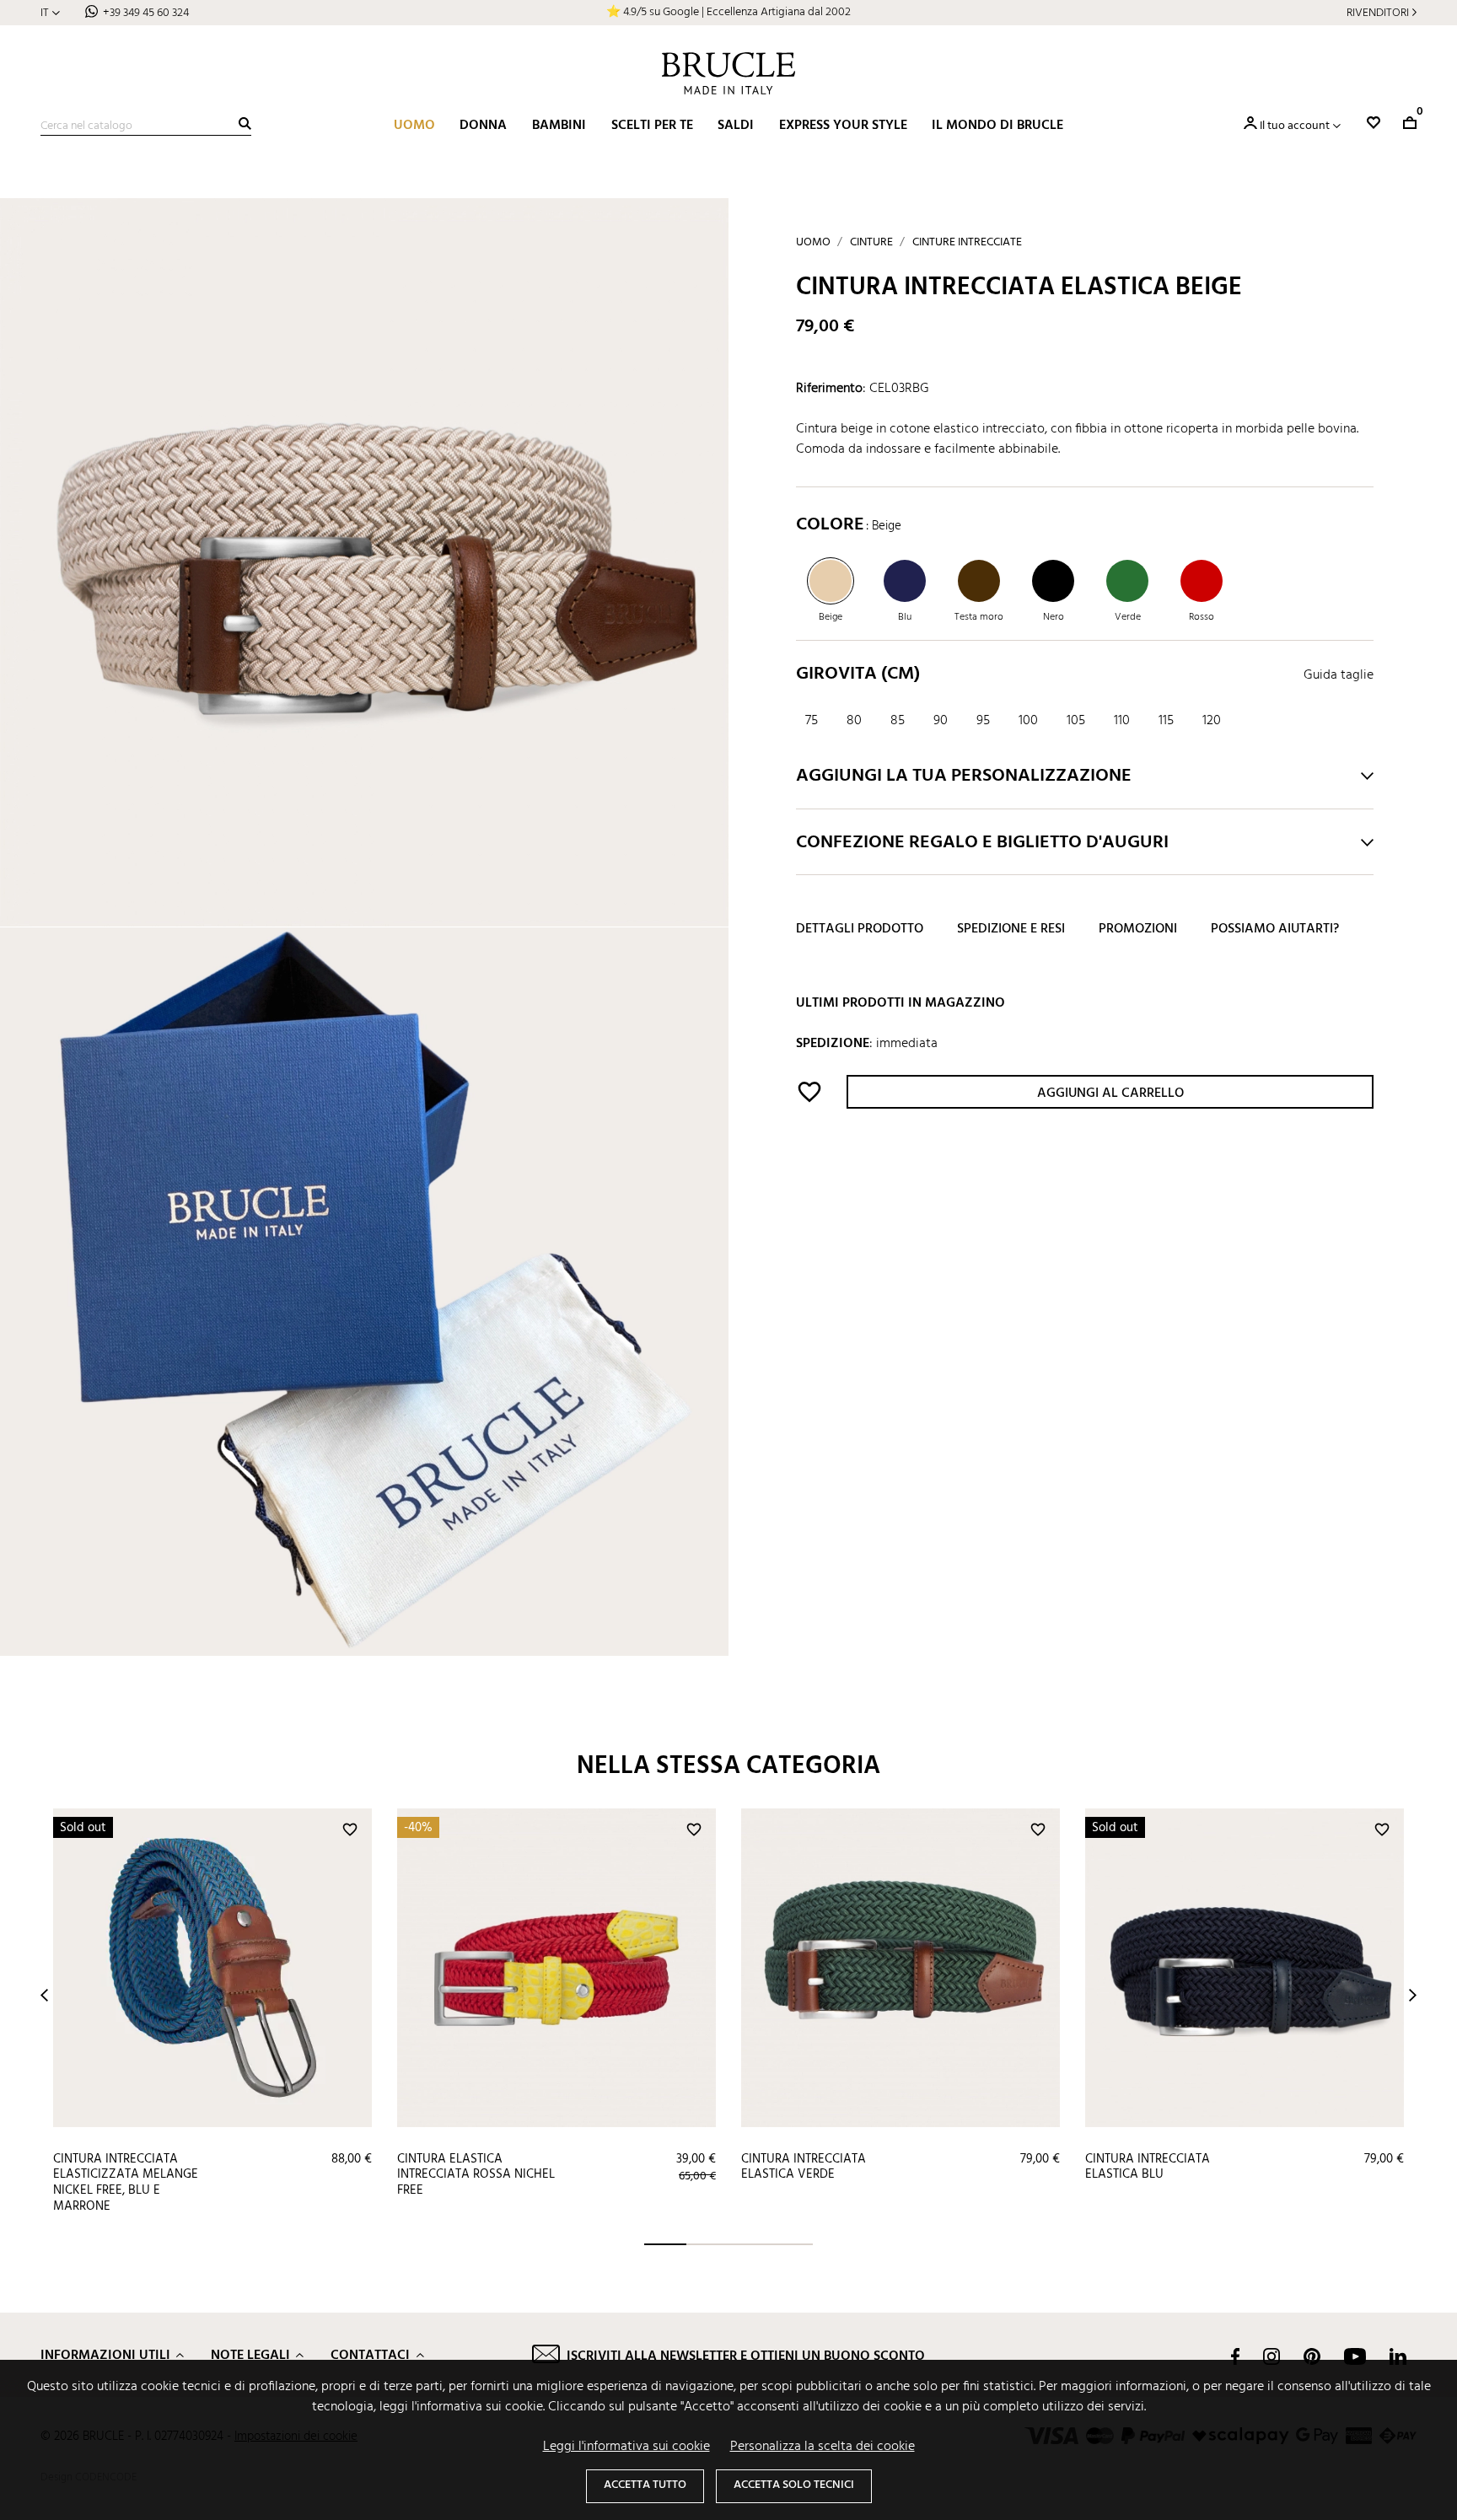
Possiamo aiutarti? (1275, 930)
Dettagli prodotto (860, 930)
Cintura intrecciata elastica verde (804, 2167)
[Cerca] (245, 124)
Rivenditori (1378, 13)
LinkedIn (1398, 2356)
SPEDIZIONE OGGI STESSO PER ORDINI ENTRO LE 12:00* (728, 12)
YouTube (1355, 2356)
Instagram (1272, 2356)
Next (1413, 1995)
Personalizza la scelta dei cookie (823, 2447)
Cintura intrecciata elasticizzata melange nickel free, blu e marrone (126, 2183)
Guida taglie (1339, 676)
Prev (44, 1995)
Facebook (1235, 2356)
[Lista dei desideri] (1374, 123)
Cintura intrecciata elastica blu (1148, 2167)
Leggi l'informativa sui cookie (626, 2447)
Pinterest (1312, 2356)
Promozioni (1138, 930)
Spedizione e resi (1011, 930)
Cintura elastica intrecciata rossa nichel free (476, 2175)
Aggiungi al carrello (1110, 1093)
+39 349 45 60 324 (146, 13)
